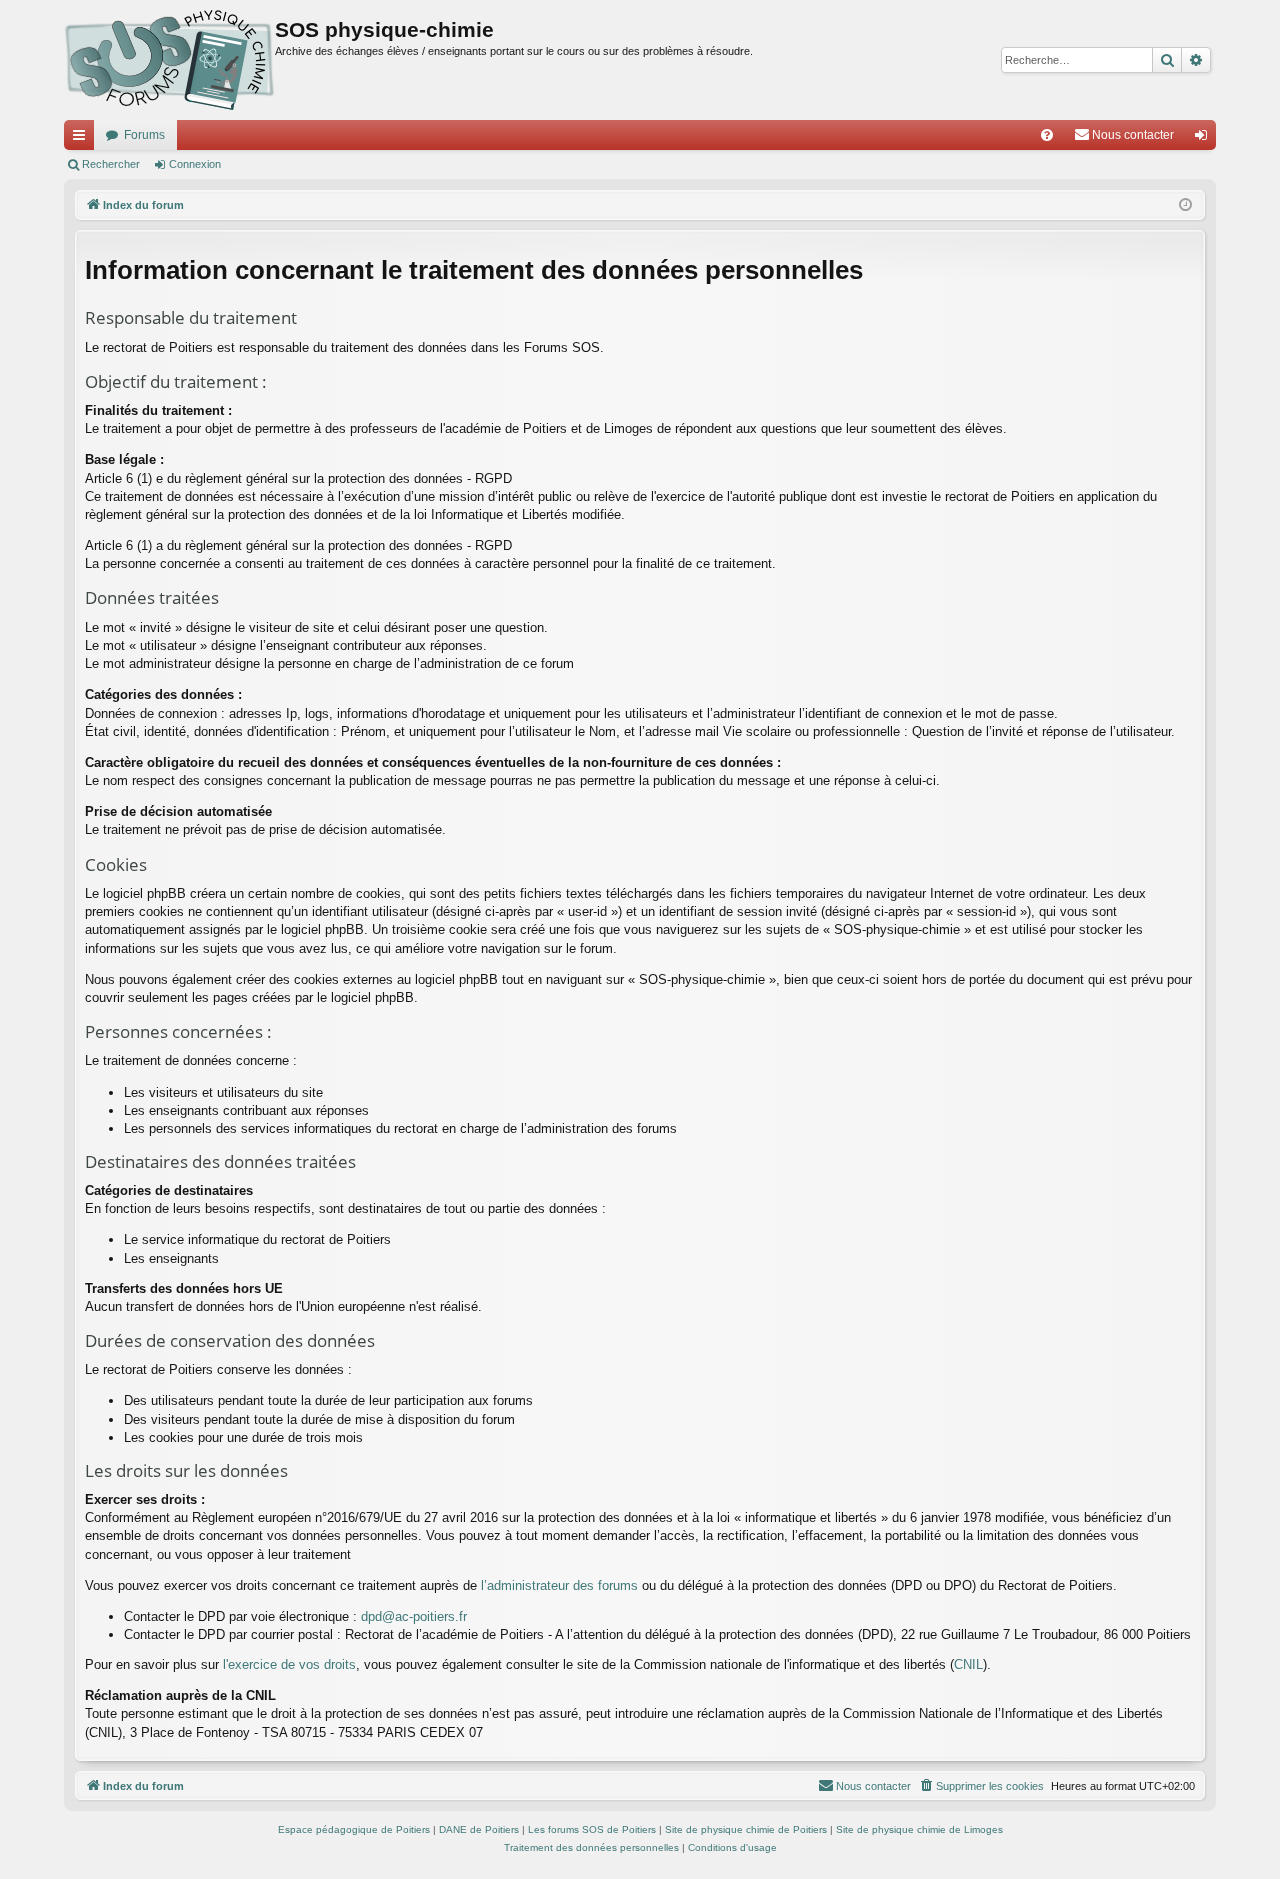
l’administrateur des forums (559, 1585)
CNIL (968, 1664)
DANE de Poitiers (479, 1829)
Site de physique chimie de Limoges (919, 1829)
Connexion (195, 164)
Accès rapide (83, 139)
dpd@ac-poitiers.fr (414, 1616)
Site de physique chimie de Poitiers (746, 1829)
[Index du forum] (169, 60)
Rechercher (111, 164)
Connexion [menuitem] (1205, 139)
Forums (144, 135)
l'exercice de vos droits (289, 1664)
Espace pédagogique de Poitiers (354, 1829)
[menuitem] (1047, 135)
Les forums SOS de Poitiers (592, 1829)
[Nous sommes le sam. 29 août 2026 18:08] (1185, 205)
